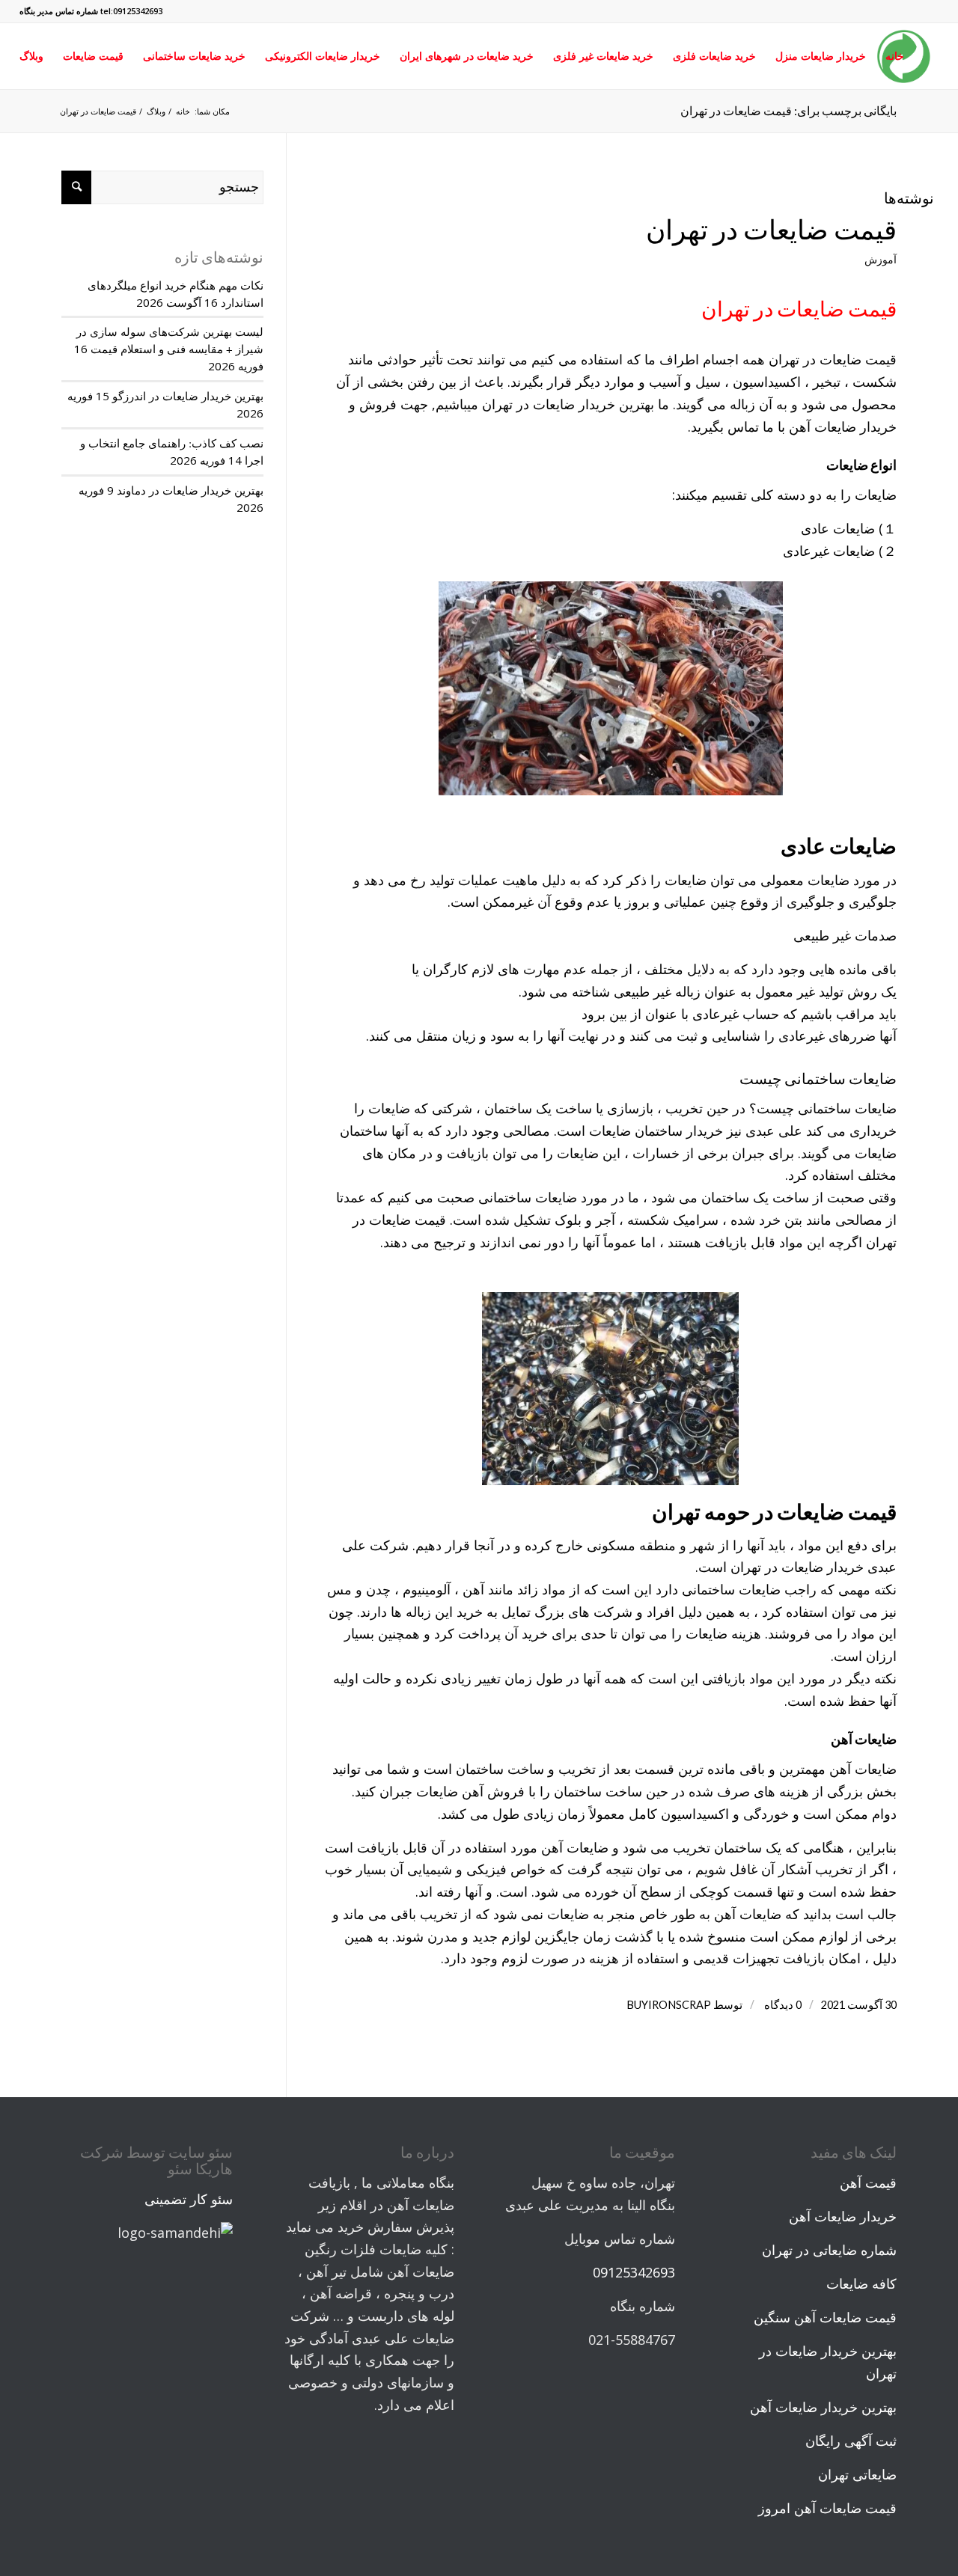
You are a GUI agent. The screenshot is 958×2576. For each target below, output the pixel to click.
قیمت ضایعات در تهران (771, 229)
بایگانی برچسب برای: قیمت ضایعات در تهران (788, 110)
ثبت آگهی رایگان (851, 2441)
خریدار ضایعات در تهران (549, 404)
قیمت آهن (868, 2182)
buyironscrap (669, 2005)
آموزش (881, 259)
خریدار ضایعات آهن (843, 426)
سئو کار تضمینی (189, 2199)
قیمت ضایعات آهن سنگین (825, 2317)
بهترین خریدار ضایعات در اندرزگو (188, 396)
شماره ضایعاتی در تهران (829, 2250)
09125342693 (634, 2272)
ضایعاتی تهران (857, 2474)
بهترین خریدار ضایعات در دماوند (190, 490)
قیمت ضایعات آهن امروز (827, 2508)
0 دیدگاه (782, 2005)
